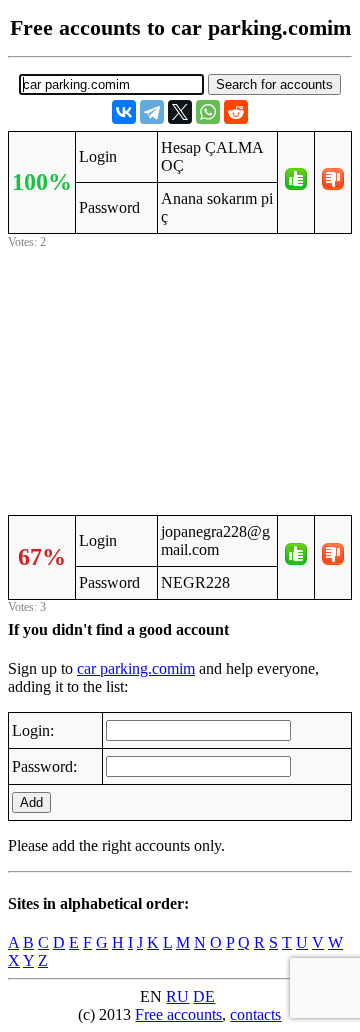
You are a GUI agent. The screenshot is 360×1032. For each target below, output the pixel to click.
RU (177, 996)
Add (31, 802)
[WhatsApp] (208, 112)
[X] (180, 112)
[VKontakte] (124, 112)
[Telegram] (152, 112)
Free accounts (178, 1014)
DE (204, 996)
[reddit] (236, 112)
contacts (255, 1014)
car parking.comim (136, 668)
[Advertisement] (180, 379)
